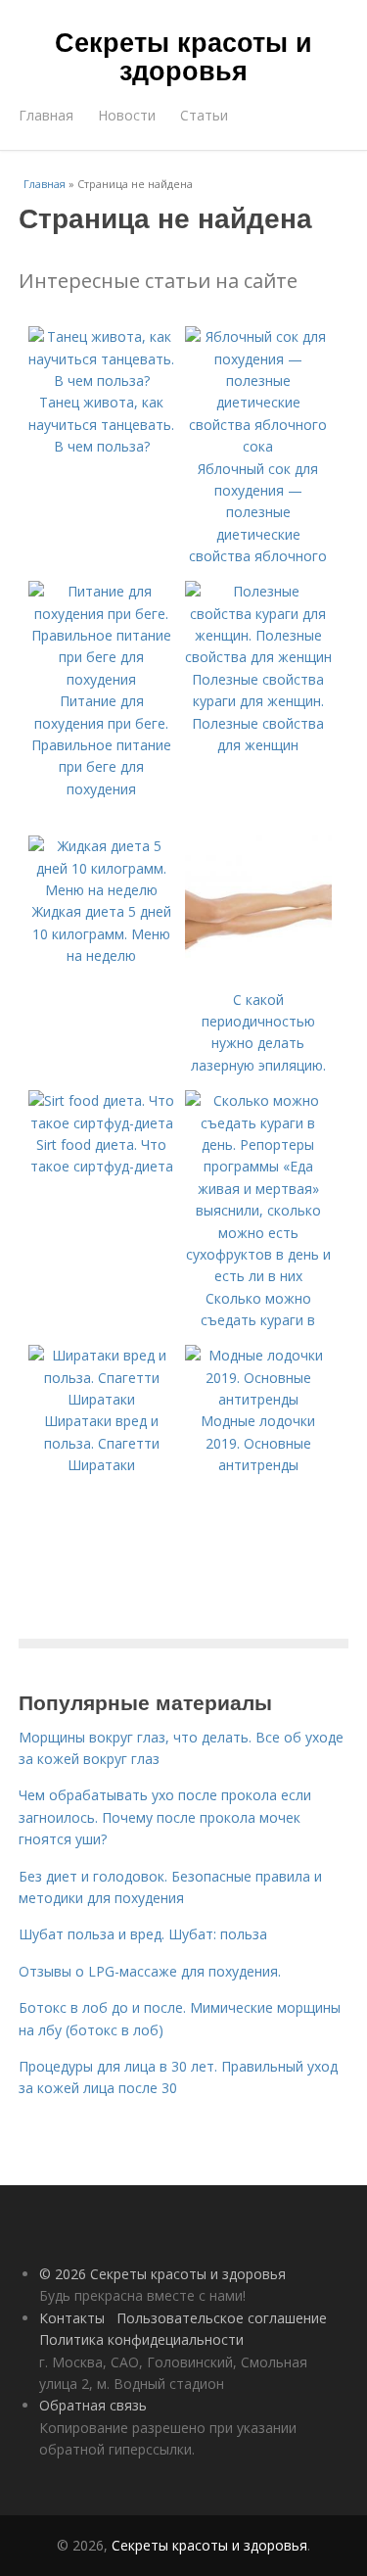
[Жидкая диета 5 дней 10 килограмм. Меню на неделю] (102, 890)
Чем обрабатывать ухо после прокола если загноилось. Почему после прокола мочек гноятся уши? (165, 1817)
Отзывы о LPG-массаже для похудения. (150, 1971)
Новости (127, 115)
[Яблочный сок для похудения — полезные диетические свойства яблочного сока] (258, 446)
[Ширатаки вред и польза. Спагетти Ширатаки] (102, 1399)
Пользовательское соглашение (222, 2318)
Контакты (72, 2318)
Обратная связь (93, 2405)
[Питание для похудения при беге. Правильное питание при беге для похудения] (102, 679)
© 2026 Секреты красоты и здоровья (162, 2274)
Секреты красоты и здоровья (183, 55)
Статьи (204, 115)
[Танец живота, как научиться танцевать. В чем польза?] (102, 381)
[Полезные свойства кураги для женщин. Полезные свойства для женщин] (258, 657)
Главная (46, 115)
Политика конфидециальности (141, 2339)
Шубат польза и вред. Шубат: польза (143, 1934)
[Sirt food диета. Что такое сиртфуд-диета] (102, 1123)
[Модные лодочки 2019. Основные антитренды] (258, 1399)
